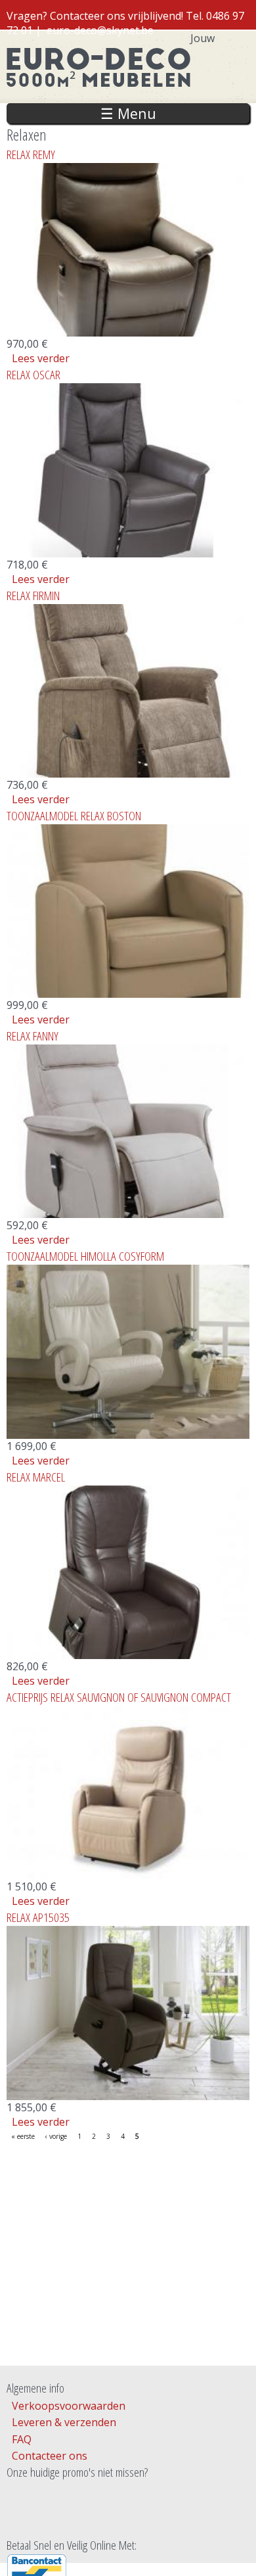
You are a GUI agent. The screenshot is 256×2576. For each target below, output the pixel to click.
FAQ (22, 2439)
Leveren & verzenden (64, 2422)
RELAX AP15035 (38, 1917)
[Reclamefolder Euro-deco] (128, 2516)
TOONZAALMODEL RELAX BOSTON (74, 815)
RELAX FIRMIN (33, 595)
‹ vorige (56, 2136)
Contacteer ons (50, 2456)
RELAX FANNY (32, 1036)
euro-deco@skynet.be (100, 30)
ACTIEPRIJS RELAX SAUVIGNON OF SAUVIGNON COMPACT (119, 1697)
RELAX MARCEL (36, 1477)
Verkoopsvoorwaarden (69, 2406)
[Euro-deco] (98, 96)
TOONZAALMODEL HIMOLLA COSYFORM (85, 1256)
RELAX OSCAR (33, 374)
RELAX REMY (31, 154)
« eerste (23, 2136)
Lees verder (41, 358)
